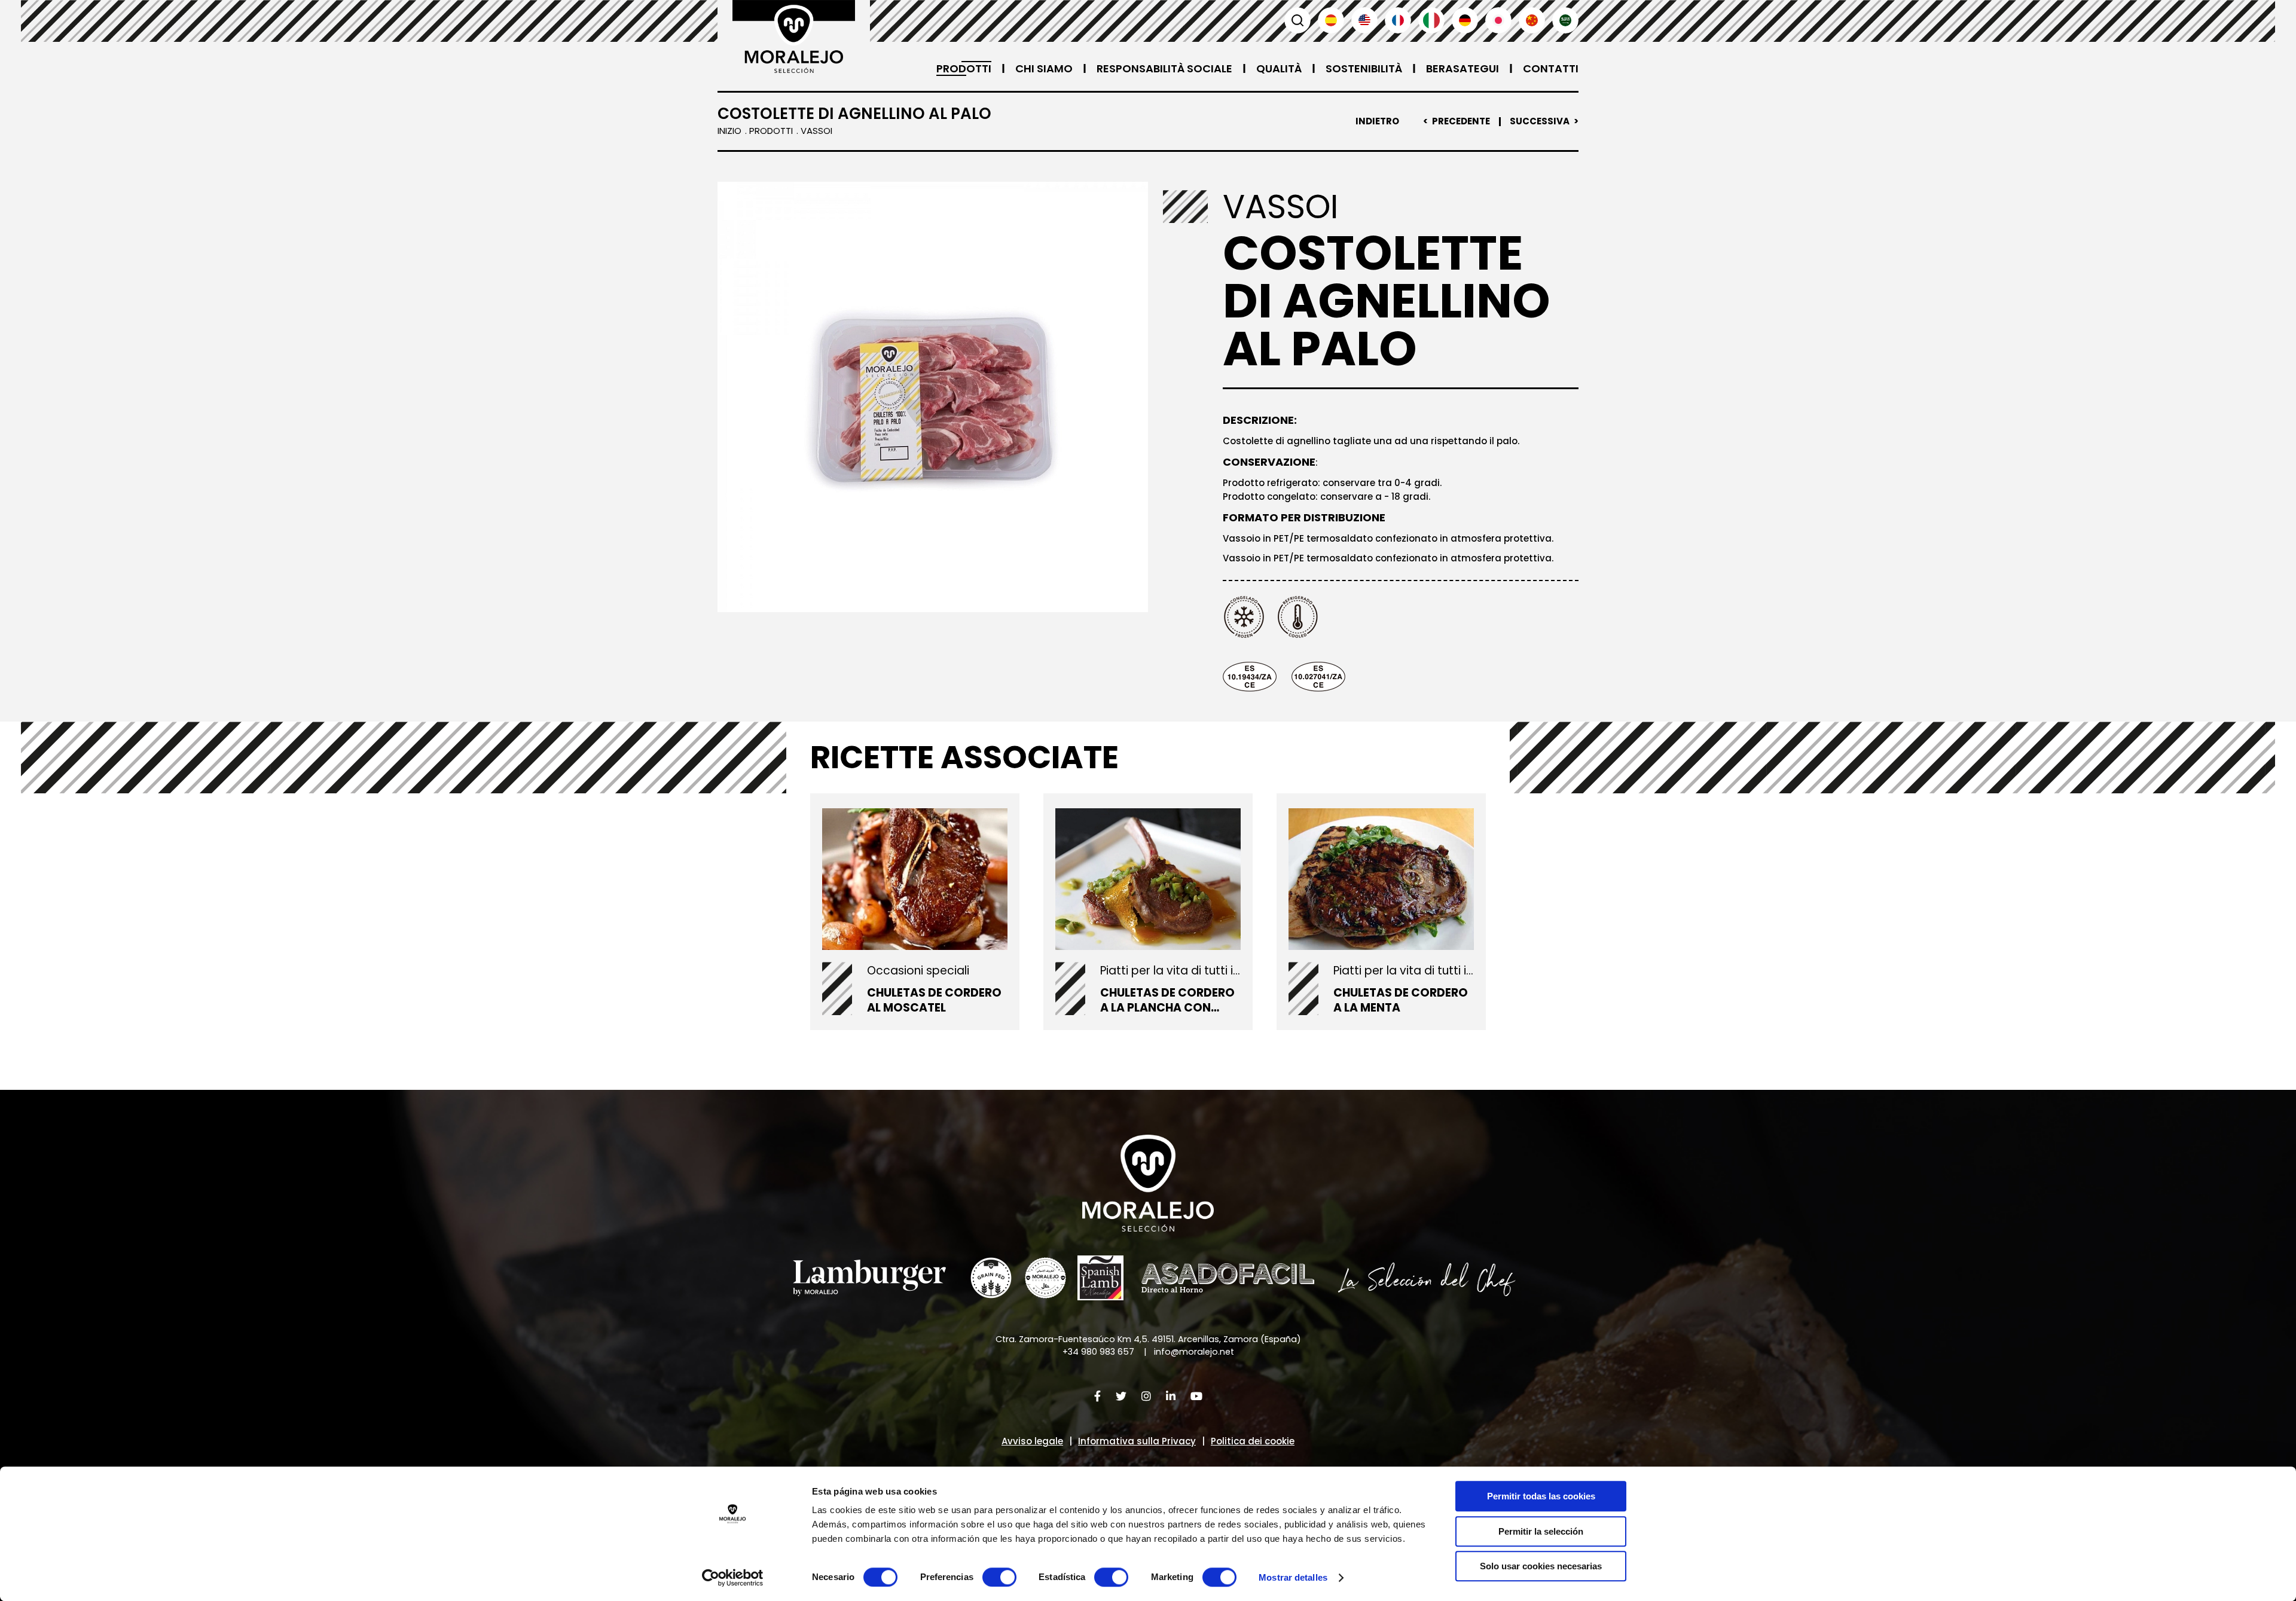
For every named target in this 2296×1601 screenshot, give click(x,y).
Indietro (1377, 121)
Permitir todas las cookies (1541, 1496)
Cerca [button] (1297, 20)
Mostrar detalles (1293, 1577)
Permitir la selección (1541, 1531)
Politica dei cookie (1253, 1441)
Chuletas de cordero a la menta (1401, 1000)
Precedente (1461, 121)
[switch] (999, 1577)
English (1364, 20)
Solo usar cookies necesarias (1541, 1566)
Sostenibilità (1364, 68)
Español (1331, 20)
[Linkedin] (1171, 1396)
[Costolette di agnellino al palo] (933, 397)
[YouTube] (1196, 1396)
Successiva (1540, 121)
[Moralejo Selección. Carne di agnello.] (794, 36)
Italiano (1431, 20)
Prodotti (964, 68)
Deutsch (1465, 20)
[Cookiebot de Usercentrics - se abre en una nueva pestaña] (733, 1578)
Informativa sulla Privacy (1137, 1441)
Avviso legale (1032, 1441)
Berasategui (1463, 68)
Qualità (1279, 68)
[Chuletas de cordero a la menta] (1381, 879)
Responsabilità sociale (1164, 68)
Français (1398, 20)
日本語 (1498, 20)
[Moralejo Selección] (1148, 1183)
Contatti (1551, 68)
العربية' (1565, 20)
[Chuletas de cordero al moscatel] (915, 879)
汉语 (1532, 20)
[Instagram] (1146, 1396)
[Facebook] (1097, 1396)
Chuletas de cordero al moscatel (934, 1000)
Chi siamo (1044, 68)
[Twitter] (1121, 1396)
